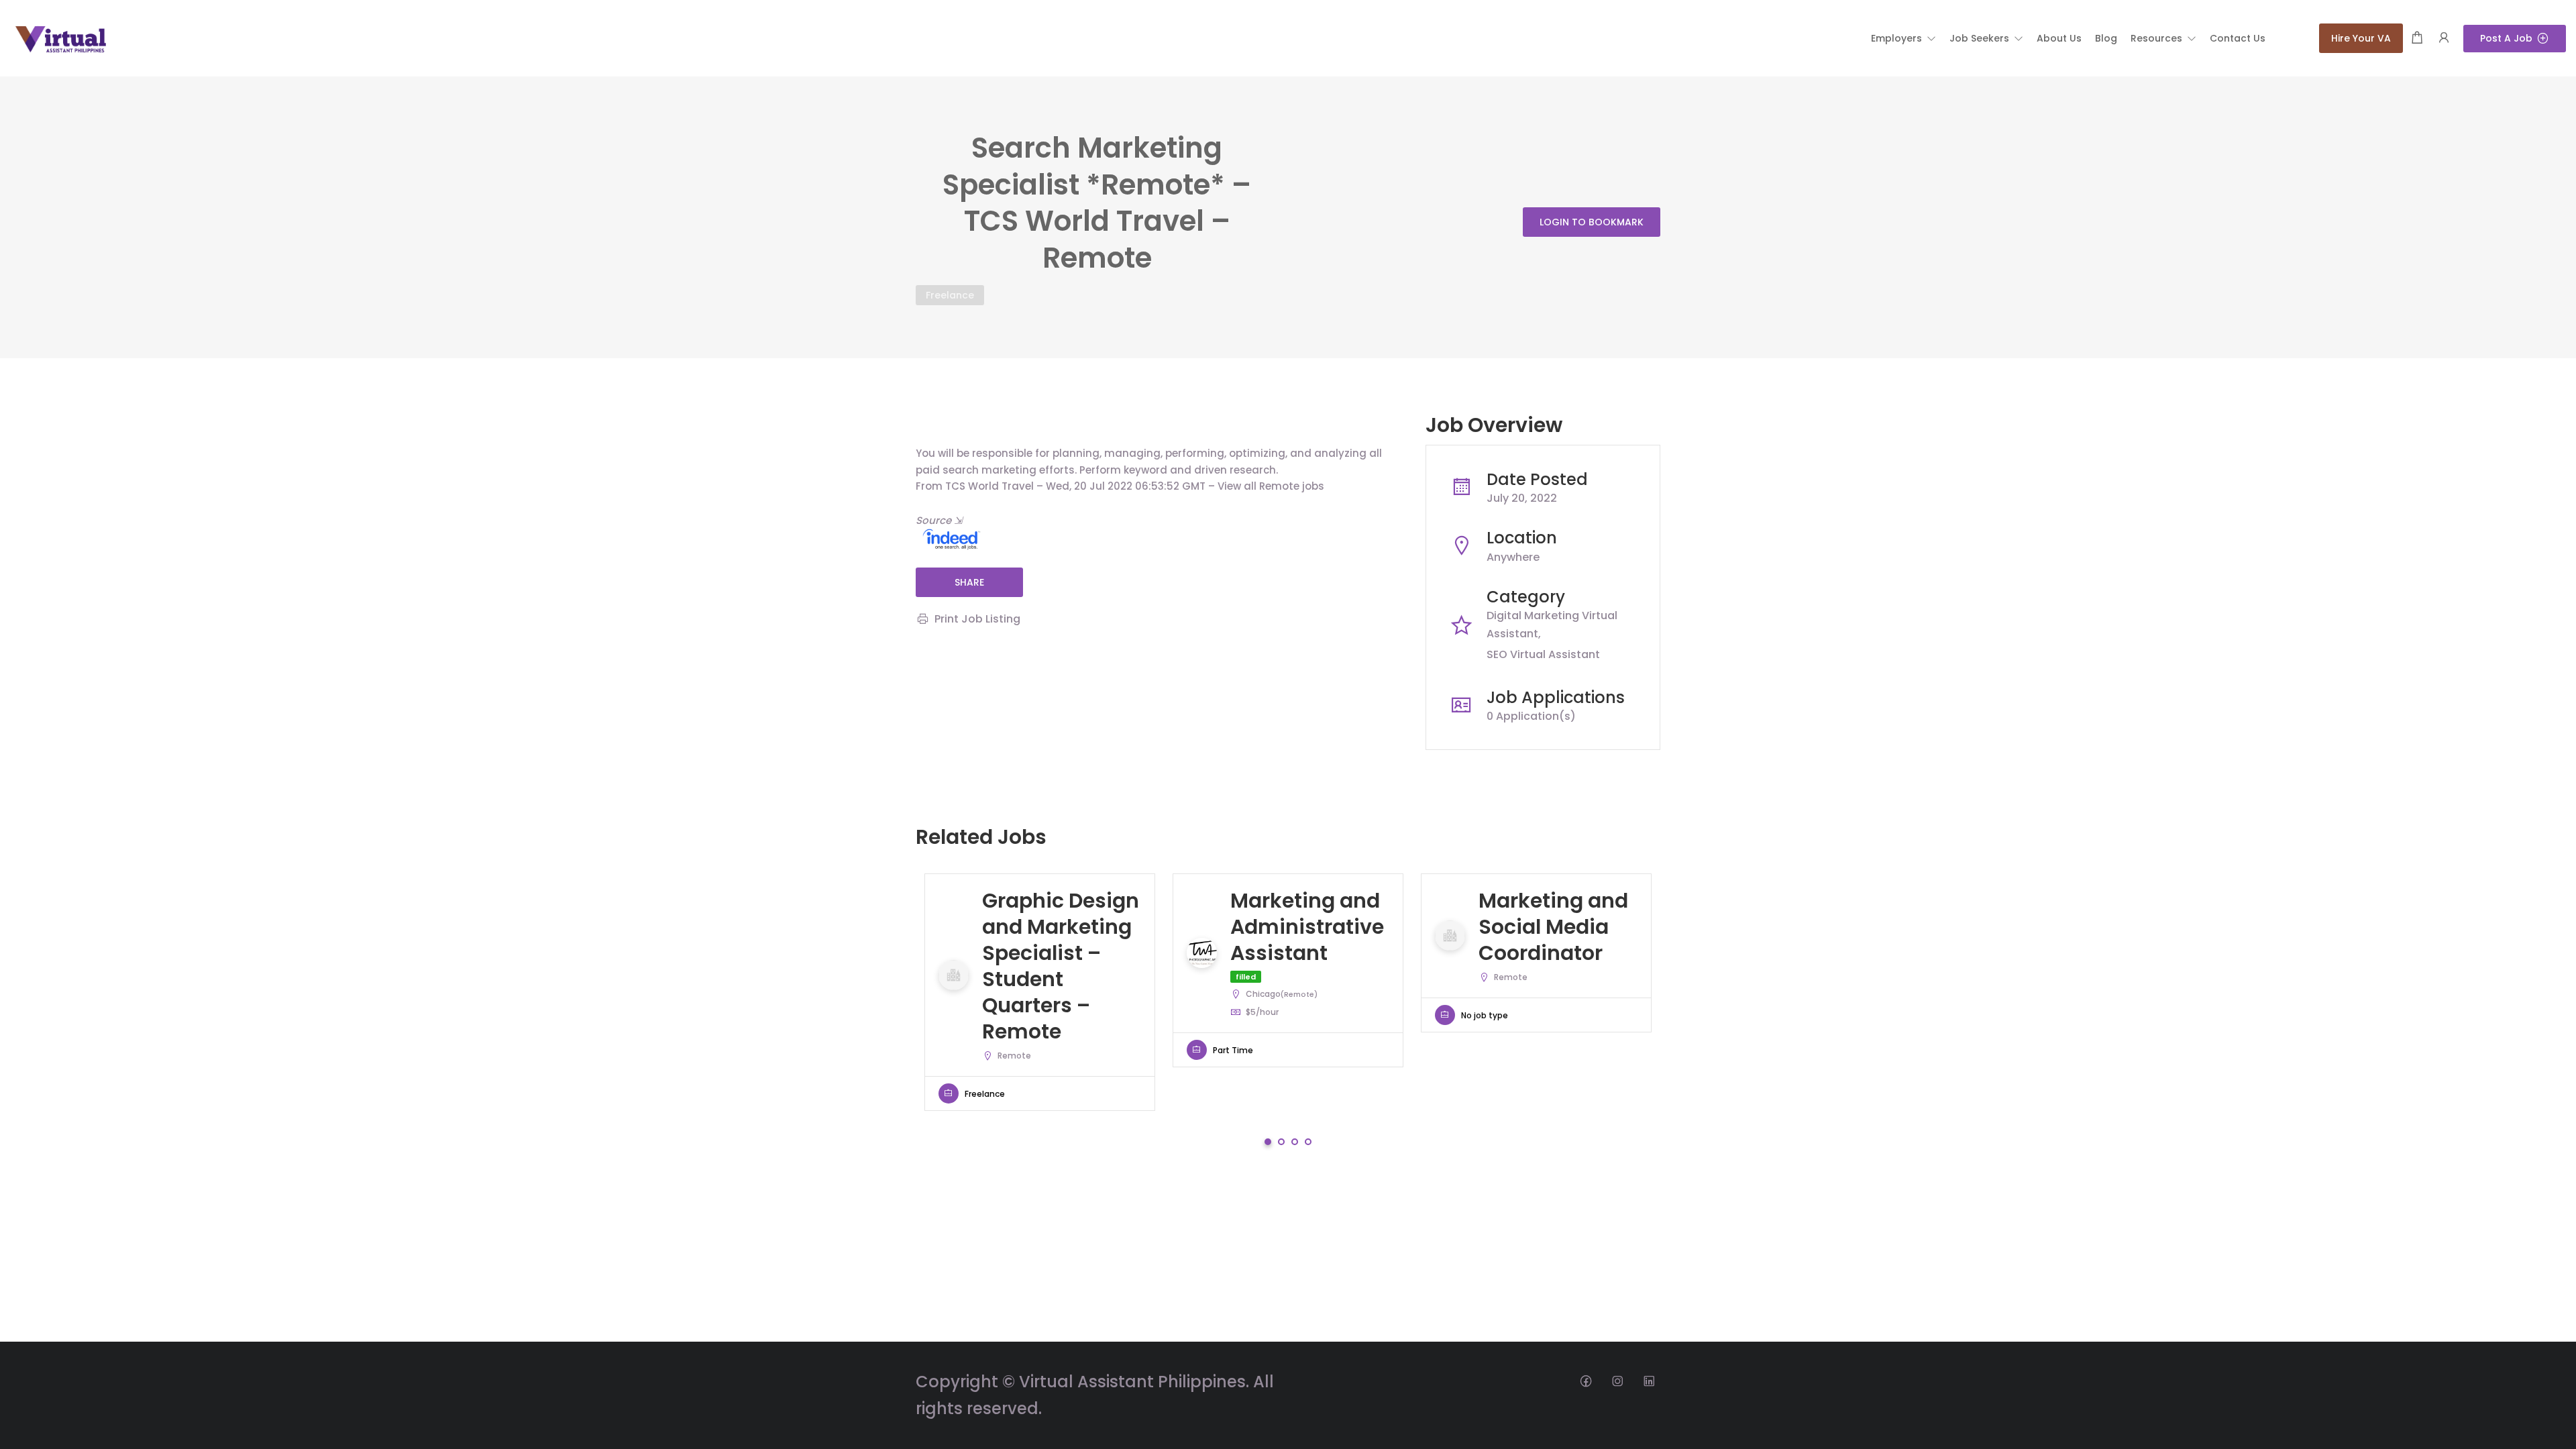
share (969, 582)
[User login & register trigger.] (2444, 39)
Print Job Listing (977, 619)
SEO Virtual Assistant (1543, 654)
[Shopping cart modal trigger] (2417, 39)
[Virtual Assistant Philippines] (60, 37)
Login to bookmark (1592, 222)
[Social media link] (1586, 1380)
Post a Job (2506, 38)
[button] (1903, 38)
